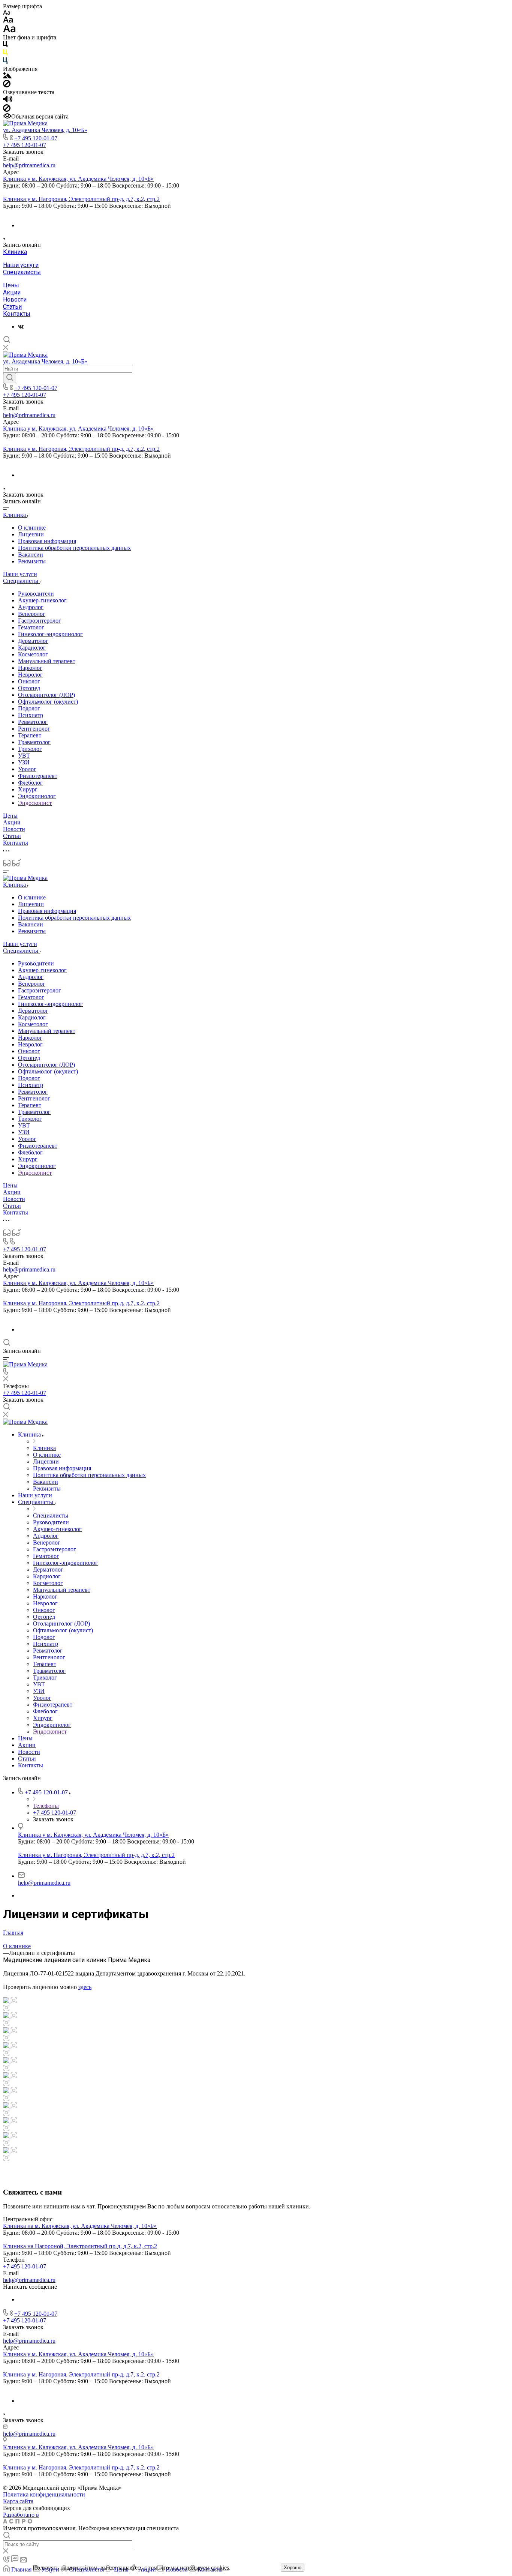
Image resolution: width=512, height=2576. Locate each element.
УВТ (24, 756)
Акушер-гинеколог (42, 600)
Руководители (36, 594)
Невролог (30, 675)
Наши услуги (21, 265)
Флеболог (30, 783)
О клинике (32, 528)
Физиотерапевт (38, 776)
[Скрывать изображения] (7, 85)
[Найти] (10, 378)
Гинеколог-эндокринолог (50, 634)
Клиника (15, 252)
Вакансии (31, 555)
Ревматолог (33, 722)
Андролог (31, 607)
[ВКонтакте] (21, 327)
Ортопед (29, 688)
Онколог (29, 681)
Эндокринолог (37, 796)
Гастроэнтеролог (40, 621)
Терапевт (30, 735)
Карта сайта (18, 2501)
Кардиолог (32, 648)
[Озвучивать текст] (8, 101)
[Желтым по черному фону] (5, 54)
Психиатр (31, 715)
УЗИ (24, 762)
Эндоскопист (35, 803)
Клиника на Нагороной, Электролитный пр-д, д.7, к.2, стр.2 (80, 2246)
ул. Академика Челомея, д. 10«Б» (45, 130)
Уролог (27, 769)
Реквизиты (32, 561)
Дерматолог (33, 641)
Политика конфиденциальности (44, 2494)
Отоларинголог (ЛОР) (46, 695)
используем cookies (204, 2568)
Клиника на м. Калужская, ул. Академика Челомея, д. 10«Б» (80, 2226)
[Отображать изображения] (7, 76)
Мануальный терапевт (47, 661)
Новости (15, 299)
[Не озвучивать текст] (7, 110)
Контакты (17, 314)
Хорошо (293, 2568)
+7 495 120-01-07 (36, 138)
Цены (11, 285)
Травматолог (34, 742)
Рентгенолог (34, 729)
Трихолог (30, 749)
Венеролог (32, 614)
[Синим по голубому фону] (5, 62)
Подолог (29, 708)
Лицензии (31, 534)
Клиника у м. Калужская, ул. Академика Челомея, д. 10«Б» (78, 179)
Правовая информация (47, 541)
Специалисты (22, 272)
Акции (12, 292)
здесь (85, 1987)
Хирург (28, 789)
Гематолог (31, 627)
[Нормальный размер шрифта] (8, 21)
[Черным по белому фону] (5, 46)
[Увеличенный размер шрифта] (9, 31)
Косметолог (33, 654)
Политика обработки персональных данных (74, 548)
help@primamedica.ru (29, 165)
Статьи (12, 307)
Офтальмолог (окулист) (48, 702)
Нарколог (30, 668)
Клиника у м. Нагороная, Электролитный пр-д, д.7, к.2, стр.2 (81, 199)
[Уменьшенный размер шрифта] (7, 13)
